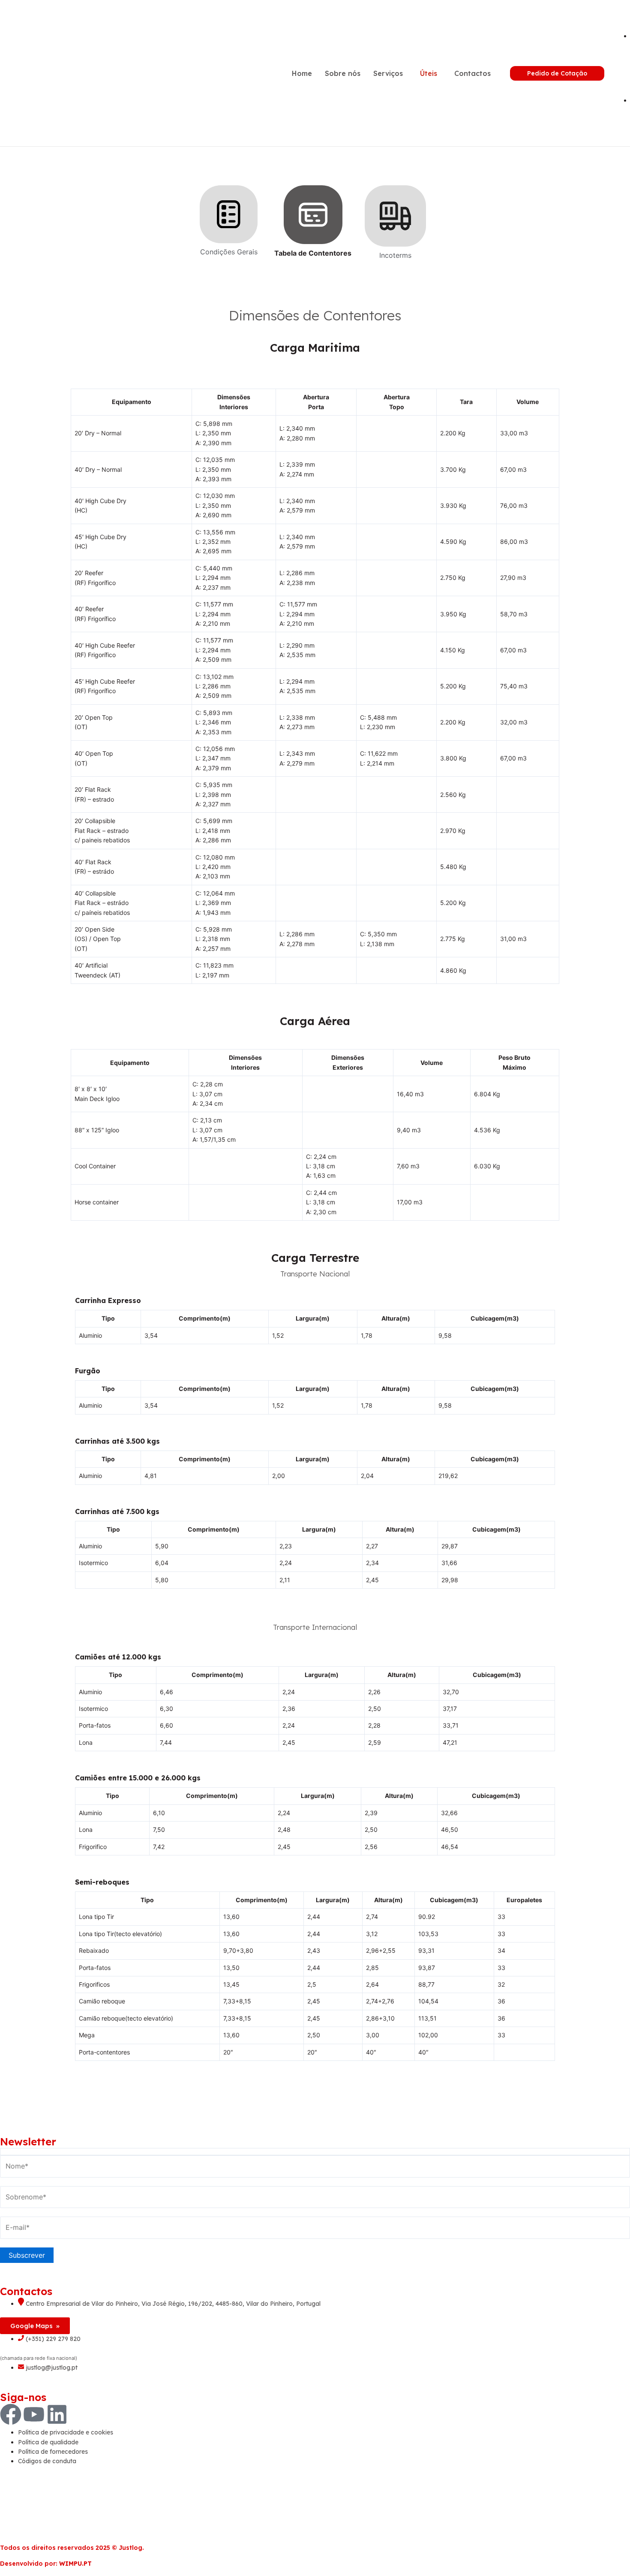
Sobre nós (343, 73)
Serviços (388, 73)
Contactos (472, 73)
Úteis (429, 73)
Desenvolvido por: (46, 2564)
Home (302, 73)
